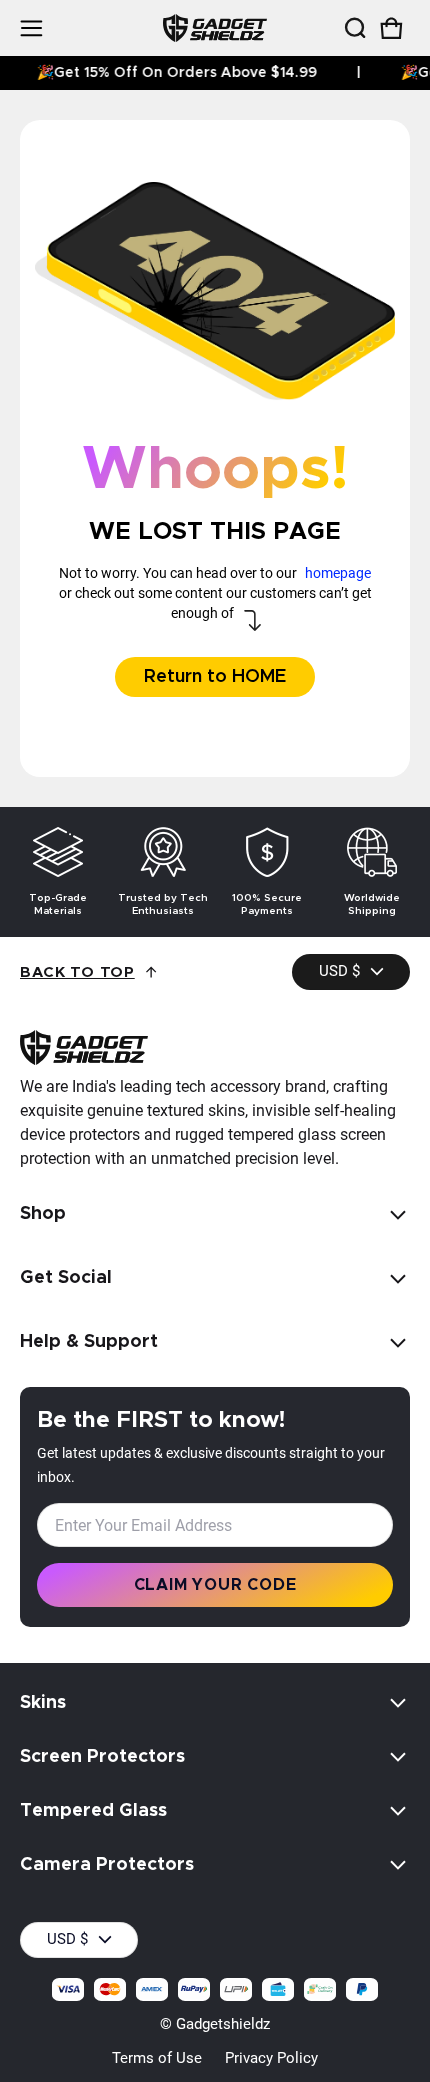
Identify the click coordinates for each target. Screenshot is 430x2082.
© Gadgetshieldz (215, 2024)
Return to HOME (215, 677)
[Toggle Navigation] (31, 28)
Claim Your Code (215, 1585)
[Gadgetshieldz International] (214, 28)
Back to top (77, 972)
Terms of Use (157, 2058)
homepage (338, 573)
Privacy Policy (271, 2058)
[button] (354, 28)
